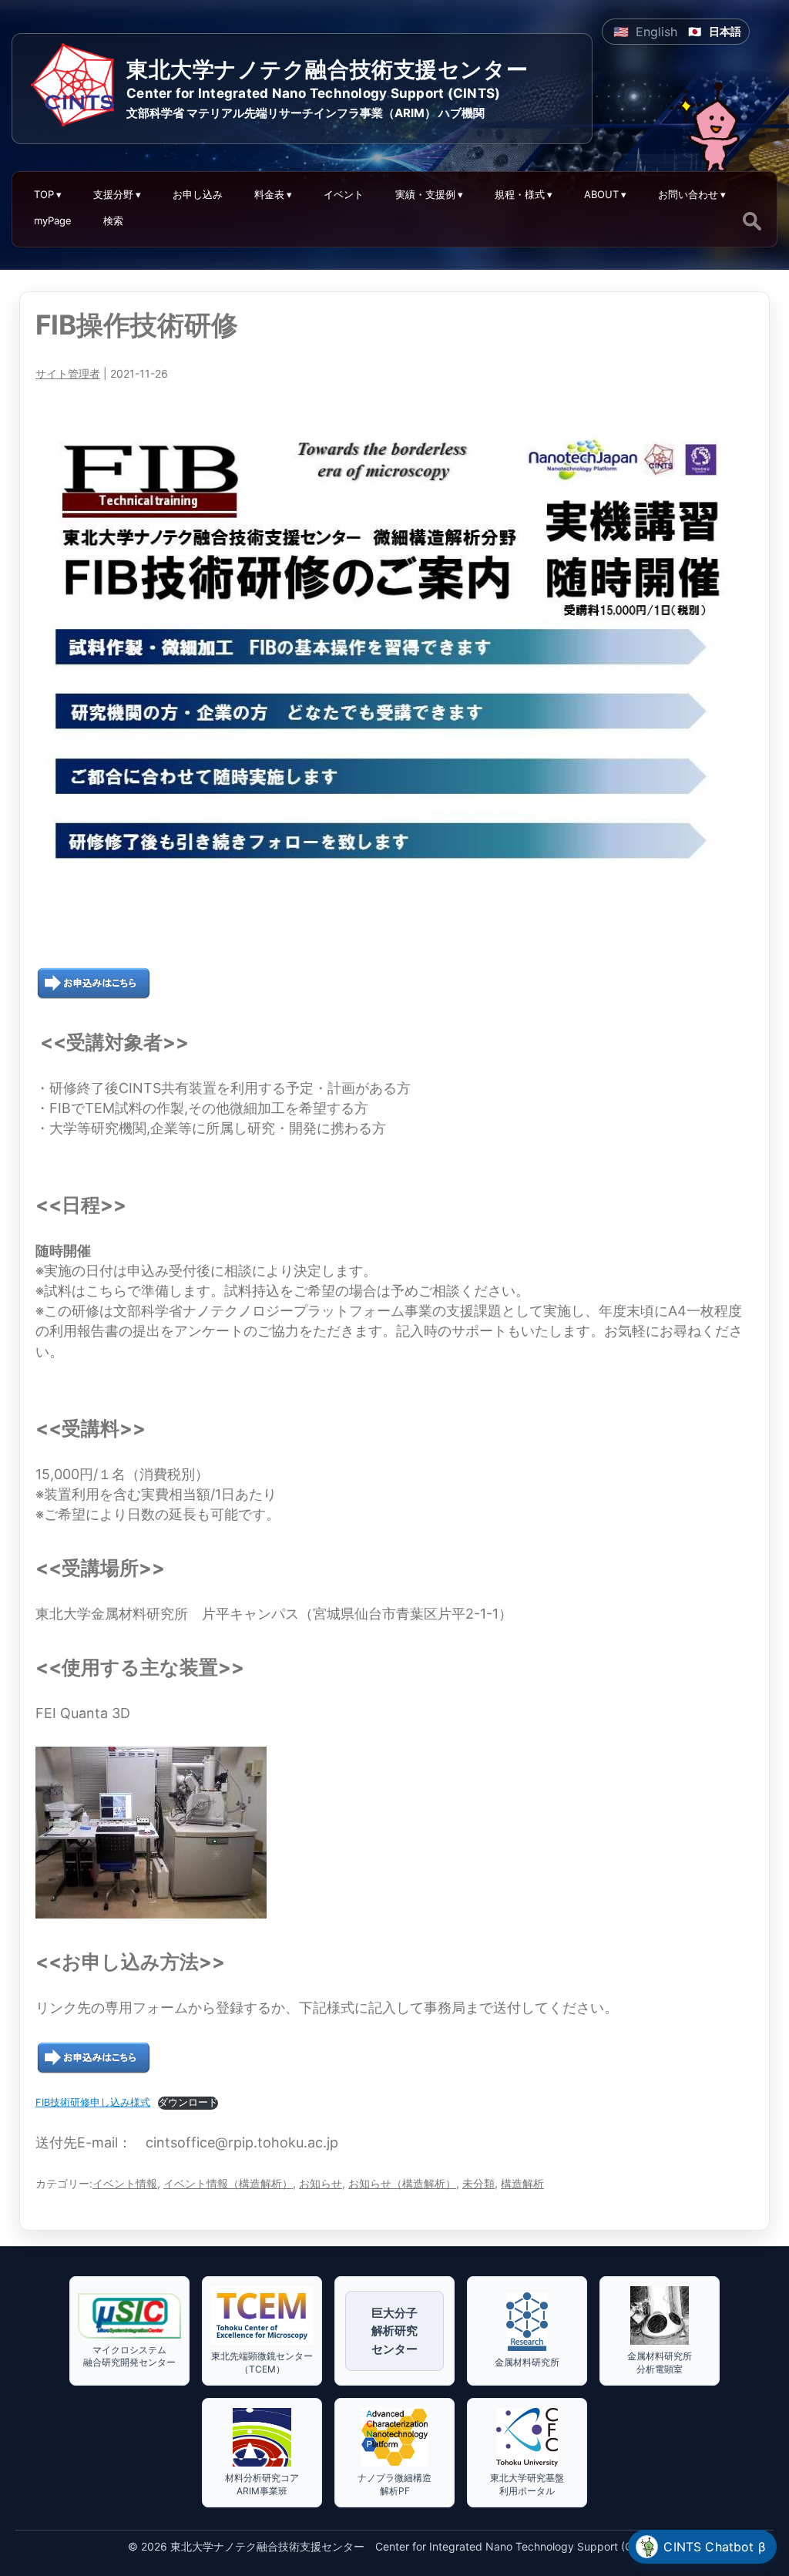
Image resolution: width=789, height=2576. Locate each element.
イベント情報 (125, 2183)
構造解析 (522, 2183)
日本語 (725, 31)
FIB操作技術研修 (137, 325)
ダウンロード (188, 2102)
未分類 (478, 2183)
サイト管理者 (68, 373)
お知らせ (321, 2183)
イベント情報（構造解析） (228, 2183)
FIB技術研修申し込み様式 (93, 2102)
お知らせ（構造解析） (402, 2183)
